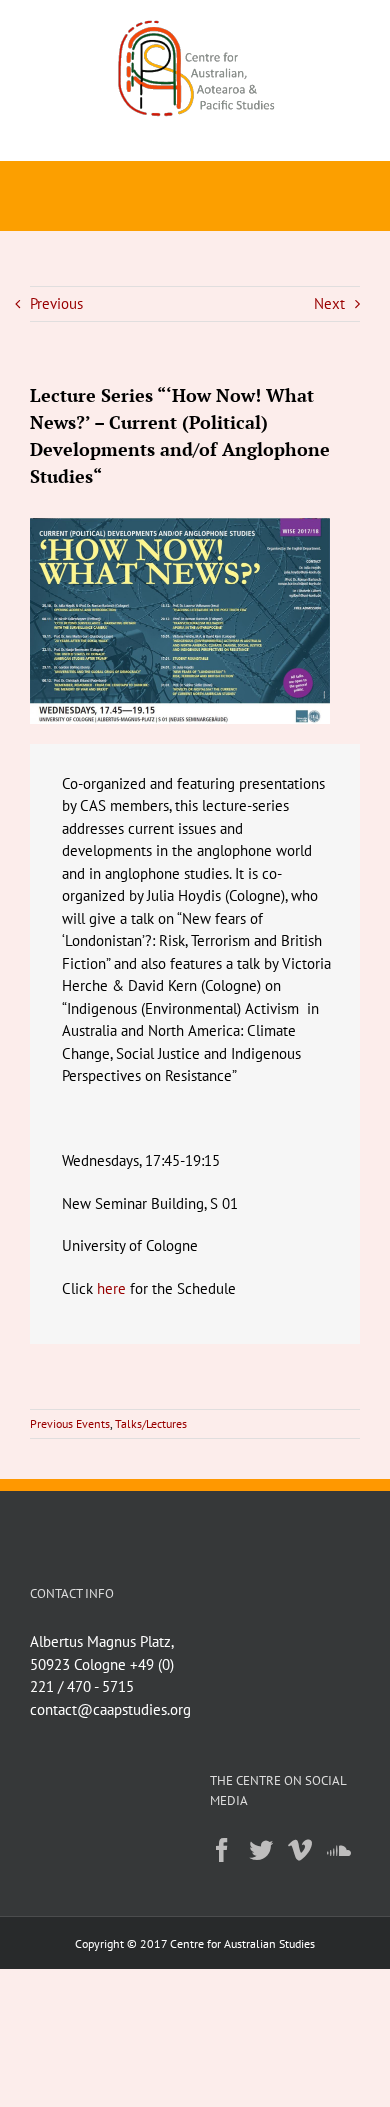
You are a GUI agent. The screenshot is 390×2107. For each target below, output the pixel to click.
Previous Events (70, 1423)
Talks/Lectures (151, 1423)
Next (329, 303)
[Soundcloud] (339, 1850)
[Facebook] (222, 1850)
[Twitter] (261, 1850)
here (113, 1288)
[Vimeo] (300, 1850)
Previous (56, 303)
